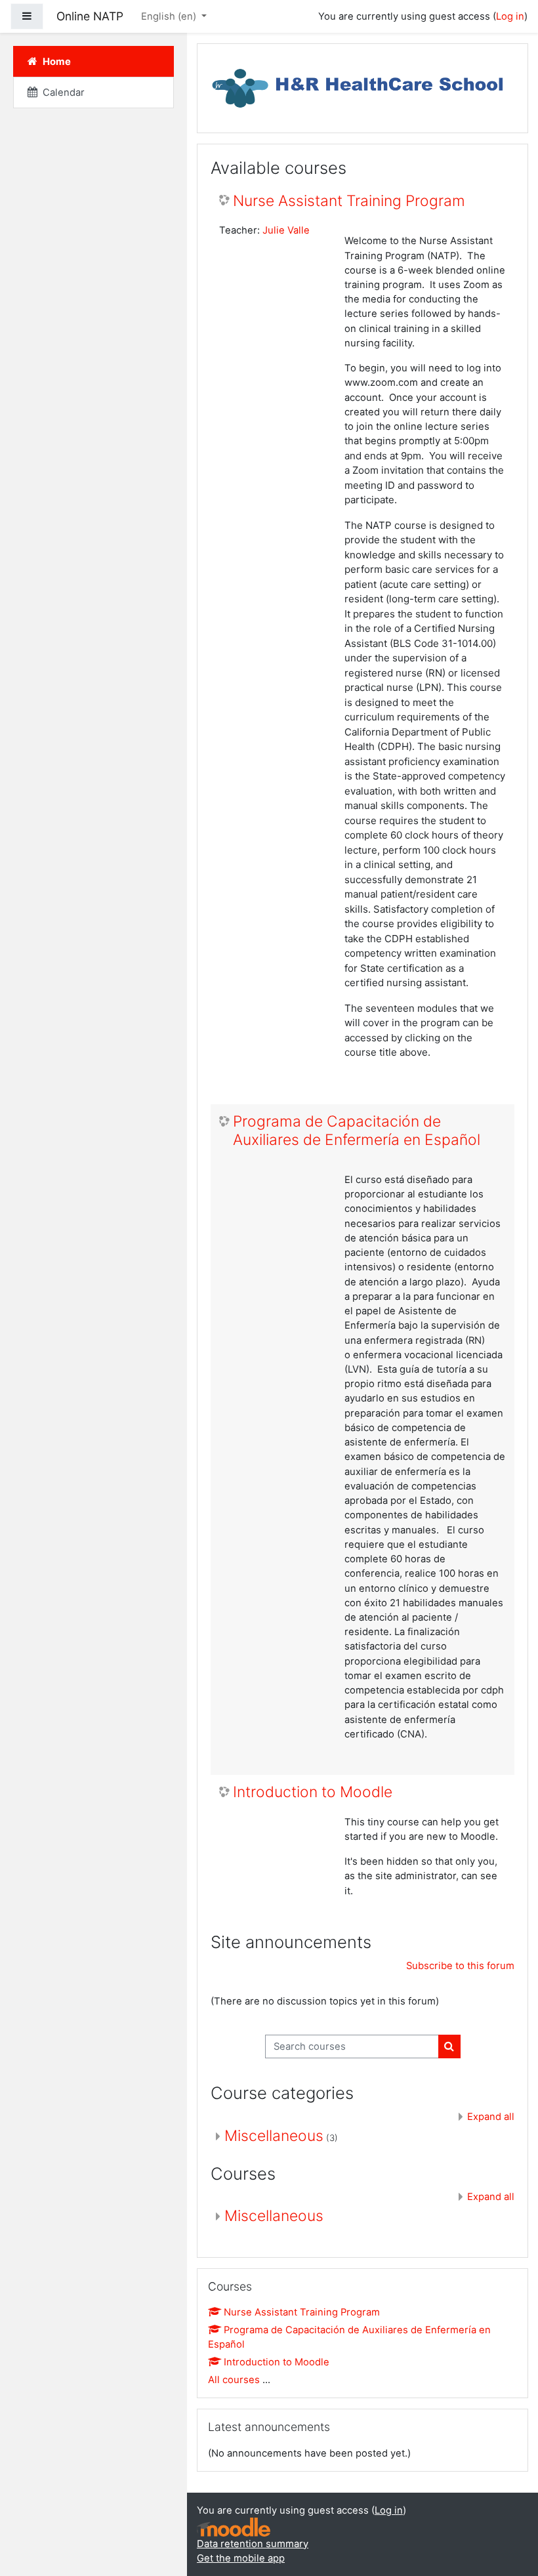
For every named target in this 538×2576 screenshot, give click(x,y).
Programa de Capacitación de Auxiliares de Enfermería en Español (357, 1131)
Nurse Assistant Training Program (349, 201)
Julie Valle (286, 230)
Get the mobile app (241, 2558)
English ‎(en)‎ (170, 16)
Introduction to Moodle (313, 1792)
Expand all (491, 2117)
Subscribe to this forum (460, 1966)
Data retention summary (253, 2544)
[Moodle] (234, 2527)
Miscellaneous (274, 2136)
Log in (510, 16)
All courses (234, 2380)
